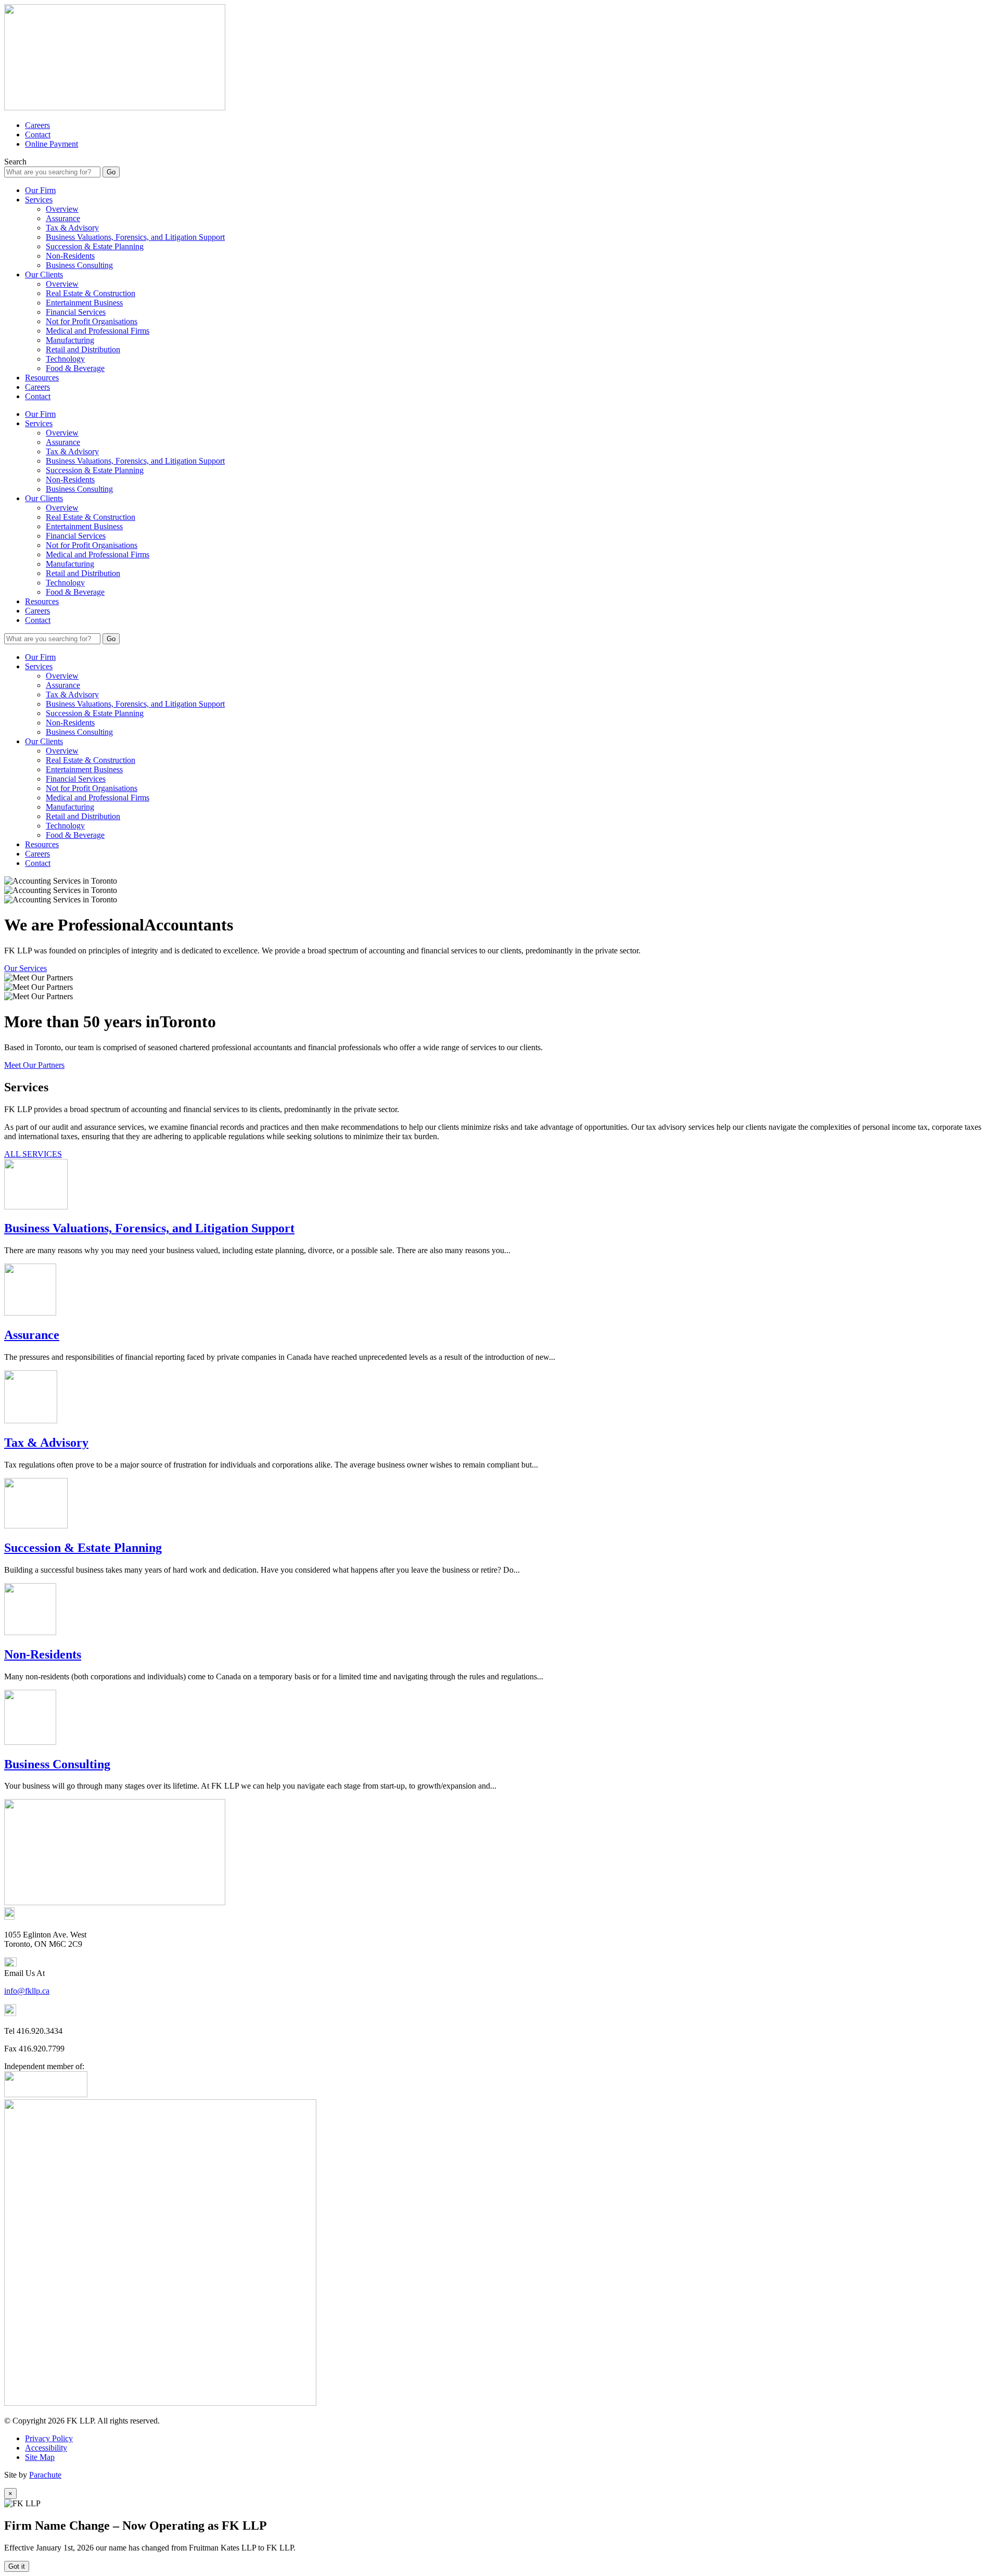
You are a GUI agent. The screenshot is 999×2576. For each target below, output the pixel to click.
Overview (62, 209)
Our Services (25, 968)
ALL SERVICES (33, 1154)
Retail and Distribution (83, 349)
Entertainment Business (84, 303)
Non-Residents (70, 256)
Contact (38, 135)
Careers (37, 125)
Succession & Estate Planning (95, 246)
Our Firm (40, 190)
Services (39, 200)
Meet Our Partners (34, 1065)
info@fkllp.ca (27, 1991)
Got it (17, 2566)
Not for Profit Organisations (92, 321)
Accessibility (46, 2448)
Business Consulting (79, 265)
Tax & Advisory (72, 228)
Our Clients (44, 275)
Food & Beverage (75, 368)
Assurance (63, 218)
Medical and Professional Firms (98, 331)
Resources (42, 378)
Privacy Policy (49, 2438)
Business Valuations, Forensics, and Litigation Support (135, 237)
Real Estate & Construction (91, 293)
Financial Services (76, 312)
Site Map (40, 2457)
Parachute (45, 2475)
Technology (65, 359)
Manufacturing (70, 340)
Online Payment (52, 144)
